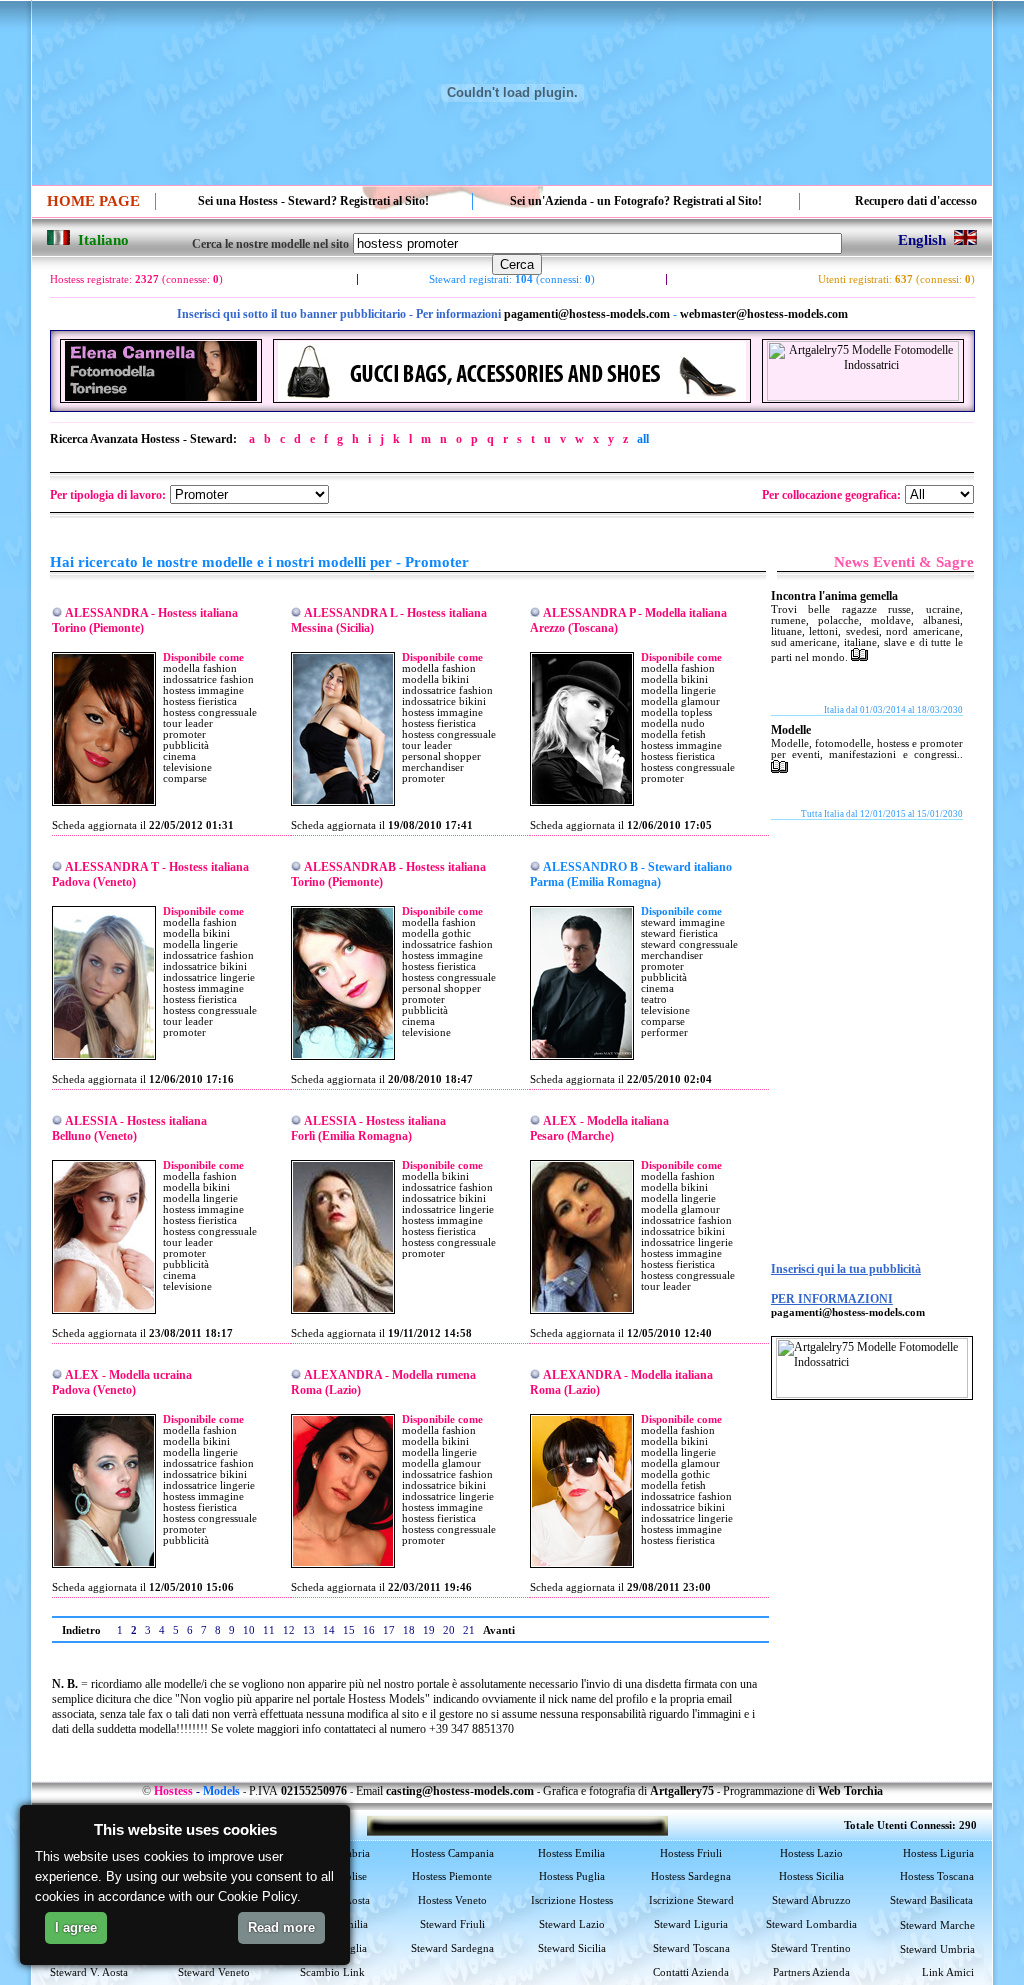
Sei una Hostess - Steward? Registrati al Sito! (313, 201)
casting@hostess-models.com (460, 1791)
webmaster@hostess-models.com (764, 314)
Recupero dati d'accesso (916, 201)
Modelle (791, 730)
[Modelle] (779, 769)
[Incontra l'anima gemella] (859, 657)
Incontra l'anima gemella (834, 596)
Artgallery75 (682, 1791)
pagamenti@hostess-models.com (587, 314)
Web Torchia (850, 1791)
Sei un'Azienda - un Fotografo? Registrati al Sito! (636, 201)
